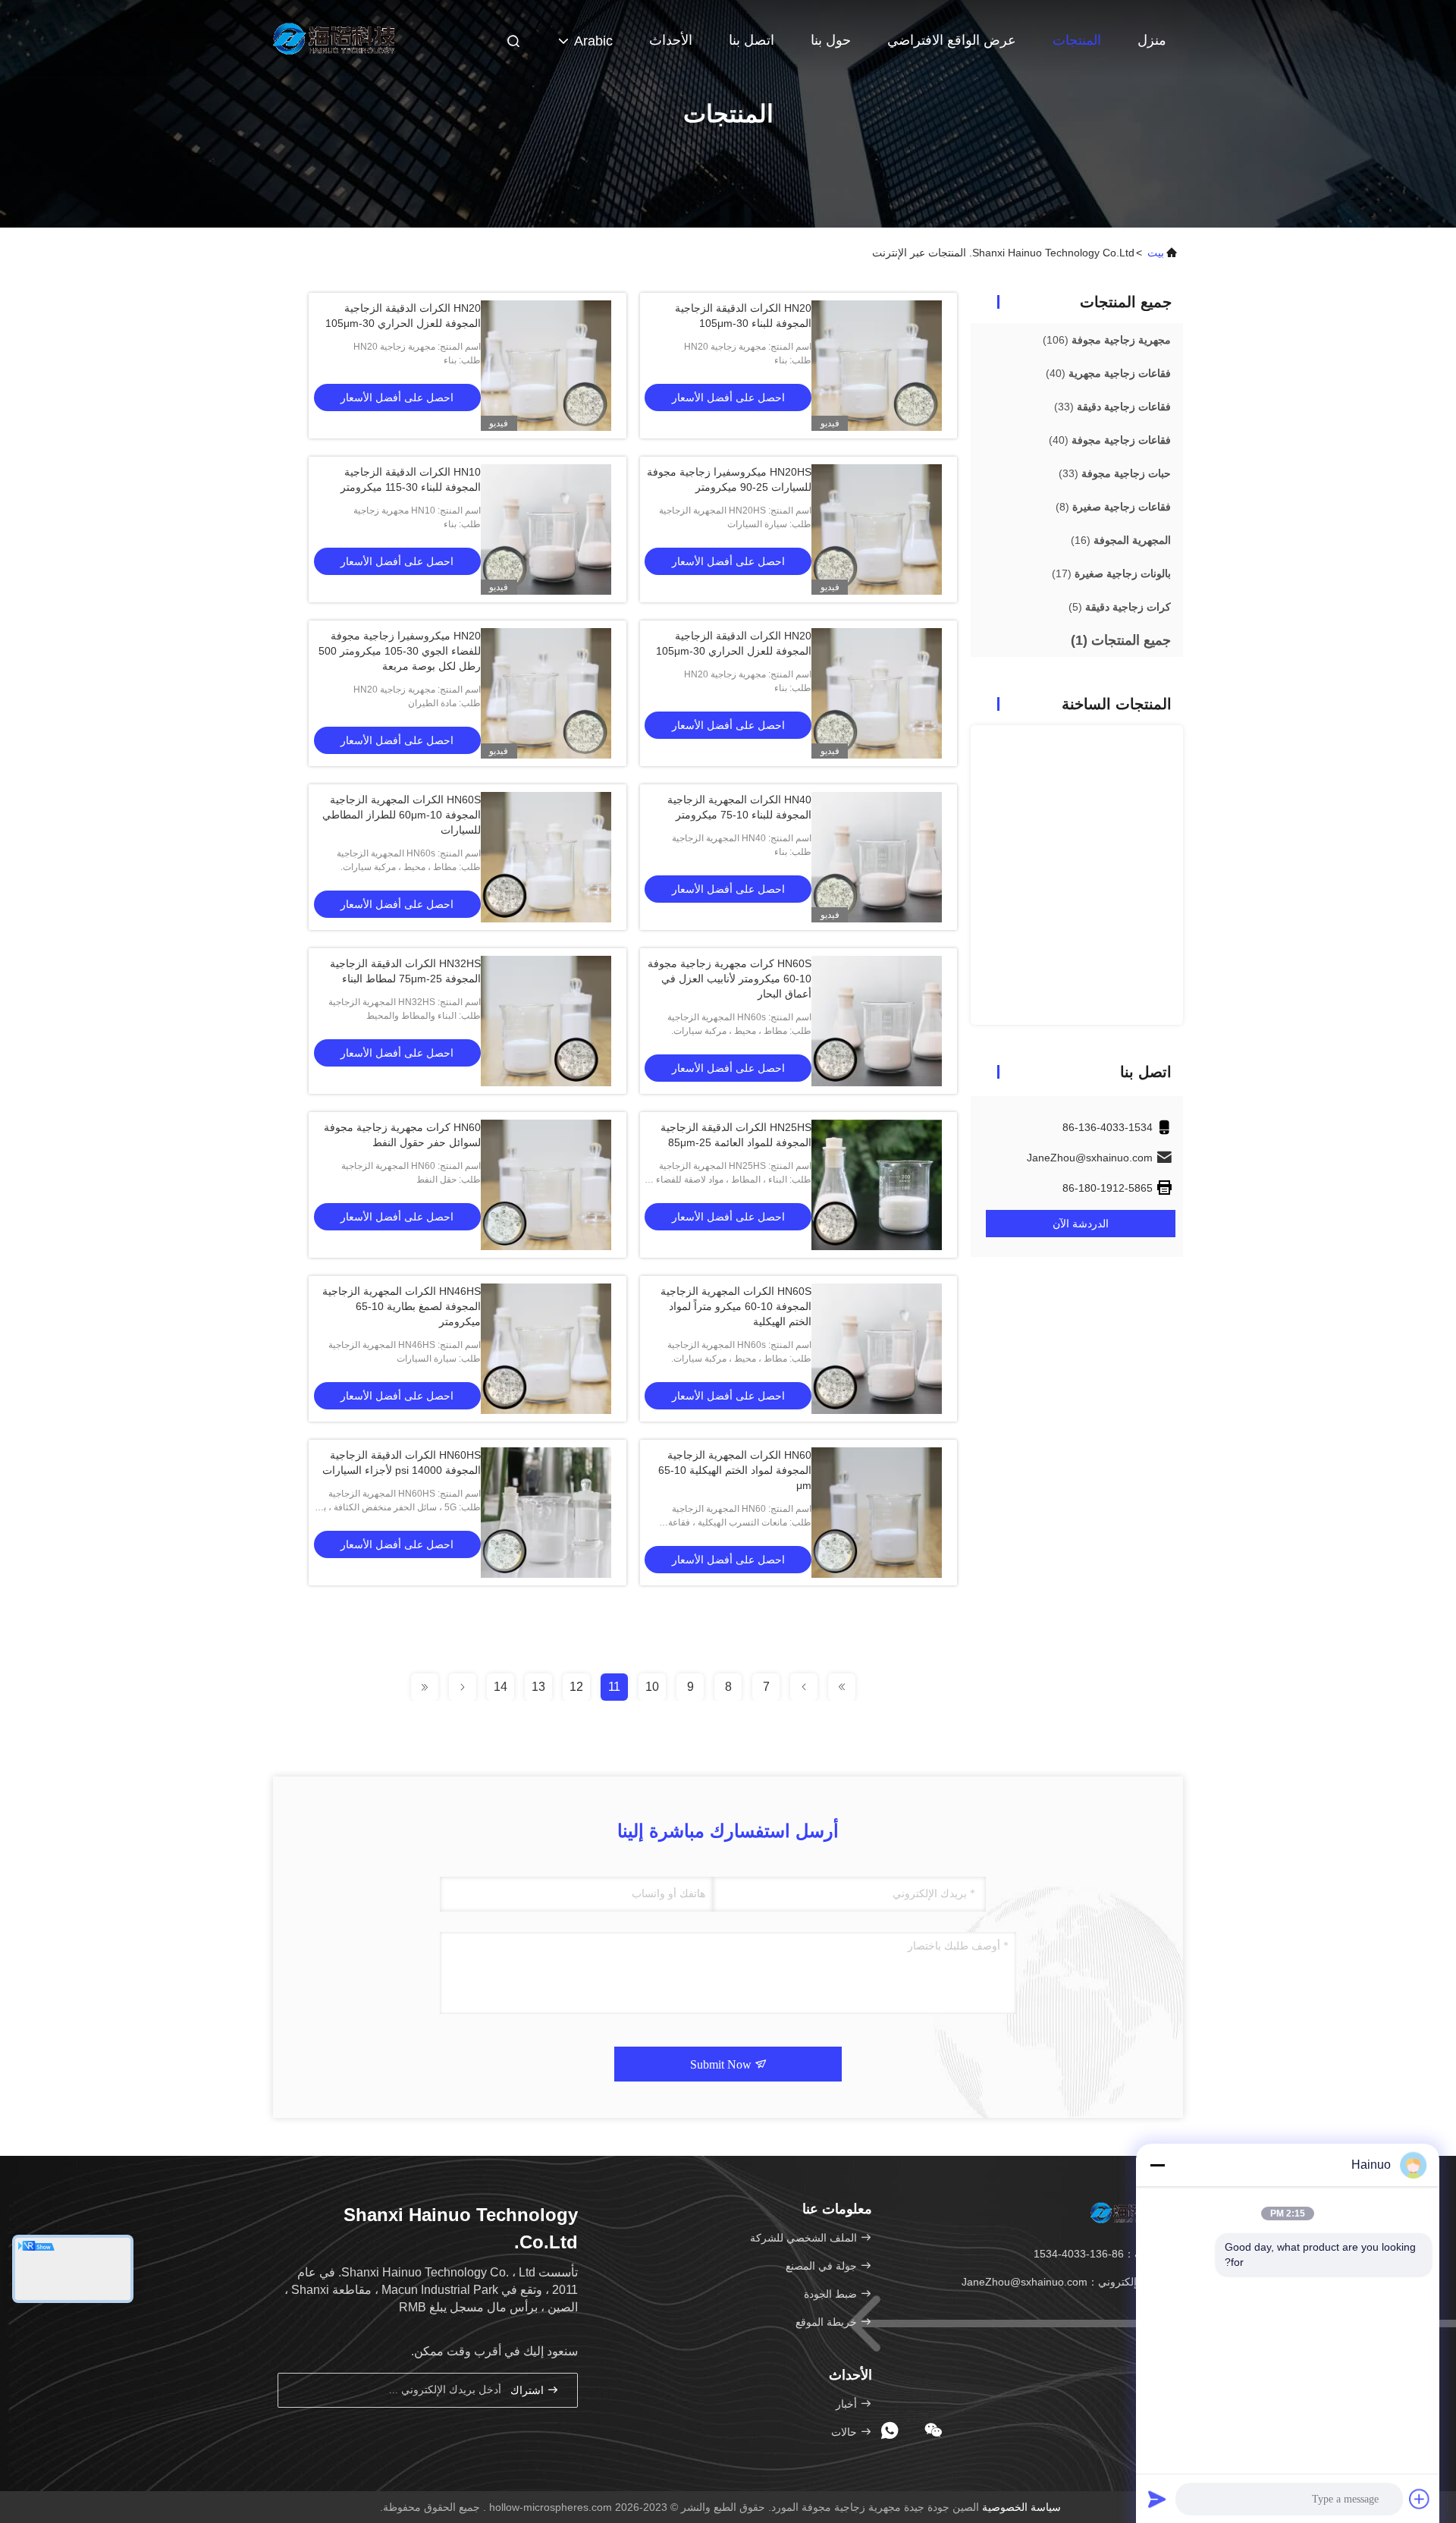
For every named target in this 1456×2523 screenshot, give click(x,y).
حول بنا (831, 40)
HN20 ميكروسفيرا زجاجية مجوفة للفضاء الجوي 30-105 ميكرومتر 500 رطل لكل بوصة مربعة (400, 651)
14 (500, 1687)
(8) (1113, 507)
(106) (1107, 340)
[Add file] (1420, 2499)
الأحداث (671, 40)
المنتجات (1077, 40)
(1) (1121, 640)
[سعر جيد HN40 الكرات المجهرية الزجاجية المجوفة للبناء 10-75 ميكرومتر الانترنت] (877, 857)
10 (652, 1687)
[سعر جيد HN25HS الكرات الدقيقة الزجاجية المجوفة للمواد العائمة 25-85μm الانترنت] (877, 1185)
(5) (1120, 607)
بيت (1156, 253)
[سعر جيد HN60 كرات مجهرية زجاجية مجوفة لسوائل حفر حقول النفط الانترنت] (546, 1185)
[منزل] (334, 38)
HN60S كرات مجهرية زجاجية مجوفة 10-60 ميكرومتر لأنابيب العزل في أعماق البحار (730, 979)
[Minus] (1157, 2165)
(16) (1121, 540)
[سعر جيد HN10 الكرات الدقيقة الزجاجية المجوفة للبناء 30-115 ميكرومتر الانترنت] (546, 529)
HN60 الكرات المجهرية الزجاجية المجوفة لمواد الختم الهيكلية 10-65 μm (735, 1470)
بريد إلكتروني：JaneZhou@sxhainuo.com (1061, 2282)
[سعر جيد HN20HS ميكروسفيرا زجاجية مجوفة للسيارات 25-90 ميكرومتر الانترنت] (877, 529)
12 (576, 1687)
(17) (1111, 573)
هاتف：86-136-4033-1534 (1097, 2254)
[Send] (1157, 2499)
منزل (1152, 40)
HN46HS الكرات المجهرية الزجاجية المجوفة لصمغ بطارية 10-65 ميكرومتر (402, 1306)
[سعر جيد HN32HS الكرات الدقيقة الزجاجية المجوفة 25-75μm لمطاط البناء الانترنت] (546, 1021)
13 (538, 1687)
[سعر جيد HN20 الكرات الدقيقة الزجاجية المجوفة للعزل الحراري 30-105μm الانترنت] (546, 366)
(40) (1108, 373)
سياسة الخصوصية (1021, 2507)
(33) (1112, 407)
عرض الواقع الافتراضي (952, 40)
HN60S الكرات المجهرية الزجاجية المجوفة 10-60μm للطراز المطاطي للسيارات (402, 815)
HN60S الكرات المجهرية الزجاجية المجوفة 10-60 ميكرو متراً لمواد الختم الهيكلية (736, 1306)
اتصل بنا (752, 40)
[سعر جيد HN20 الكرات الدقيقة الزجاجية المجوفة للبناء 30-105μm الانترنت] (877, 366)
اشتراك (529, 2391)
